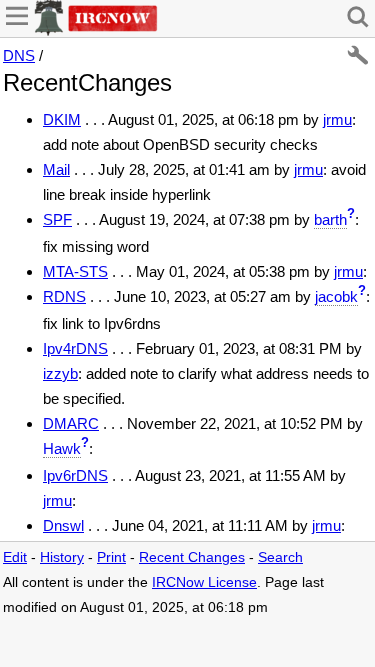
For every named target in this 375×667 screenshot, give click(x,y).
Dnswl (63, 525)
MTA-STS (75, 271)
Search (280, 557)
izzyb (60, 373)
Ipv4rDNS (75, 348)
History (62, 557)
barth (330, 219)
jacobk (336, 296)
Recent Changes (192, 557)
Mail (56, 169)
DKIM (62, 119)
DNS (19, 55)
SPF (57, 219)
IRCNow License (204, 582)
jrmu (337, 119)
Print (111, 557)
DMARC (71, 423)
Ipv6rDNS (75, 475)
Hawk (62, 448)
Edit (15, 557)
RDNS (64, 296)
